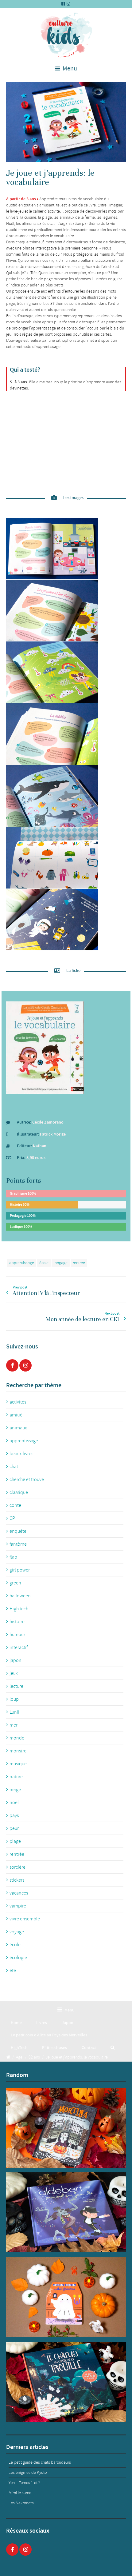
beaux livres (21, 1454)
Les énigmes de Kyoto (28, 2472)
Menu (69, 69)
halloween (20, 1596)
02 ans (34, 2057)
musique (18, 1764)
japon (16, 1660)
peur (14, 1828)
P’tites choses (54, 2048)
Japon (68, 2023)
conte (15, 1505)
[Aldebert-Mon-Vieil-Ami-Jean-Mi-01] (66, 2212)
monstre (18, 1751)
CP (12, 1518)
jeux (14, 1673)
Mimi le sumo (20, 2493)
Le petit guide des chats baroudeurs (40, 2462)
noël (14, 1803)
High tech (19, 1609)
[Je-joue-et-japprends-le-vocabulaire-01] (66, 122)
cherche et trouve (27, 1480)
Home (16, 2023)
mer (14, 1725)
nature (16, 1777)
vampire (18, 1906)
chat (14, 1467)
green (15, 1583)
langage (61, 1263)
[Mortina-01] (66, 2128)
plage (15, 1841)
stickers (17, 1880)
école (44, 1263)
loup (14, 1699)
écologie (18, 1958)
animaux (18, 1428)
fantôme (18, 1544)
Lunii (14, 1712)
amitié (16, 1415)
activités (18, 1402)
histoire (17, 1622)
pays (14, 1815)
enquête (18, 1531)
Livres (42, 2023)
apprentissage (22, 1263)
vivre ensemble (25, 1919)
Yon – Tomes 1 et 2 (25, 2483)
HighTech (19, 2048)
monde (17, 1738)
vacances (19, 1893)
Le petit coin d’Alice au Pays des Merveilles (49, 2035)
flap (13, 1557)
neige (15, 1790)
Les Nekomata (21, 2503)
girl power (20, 1570)
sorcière (17, 1867)
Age (19, 2057)
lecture (16, 1686)
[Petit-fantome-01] (66, 2297)
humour (17, 1635)
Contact (89, 2048)
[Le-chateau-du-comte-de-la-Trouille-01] (66, 2382)
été (13, 1971)
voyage (17, 1932)
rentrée (79, 1263)
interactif (19, 1647)
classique (19, 1492)
